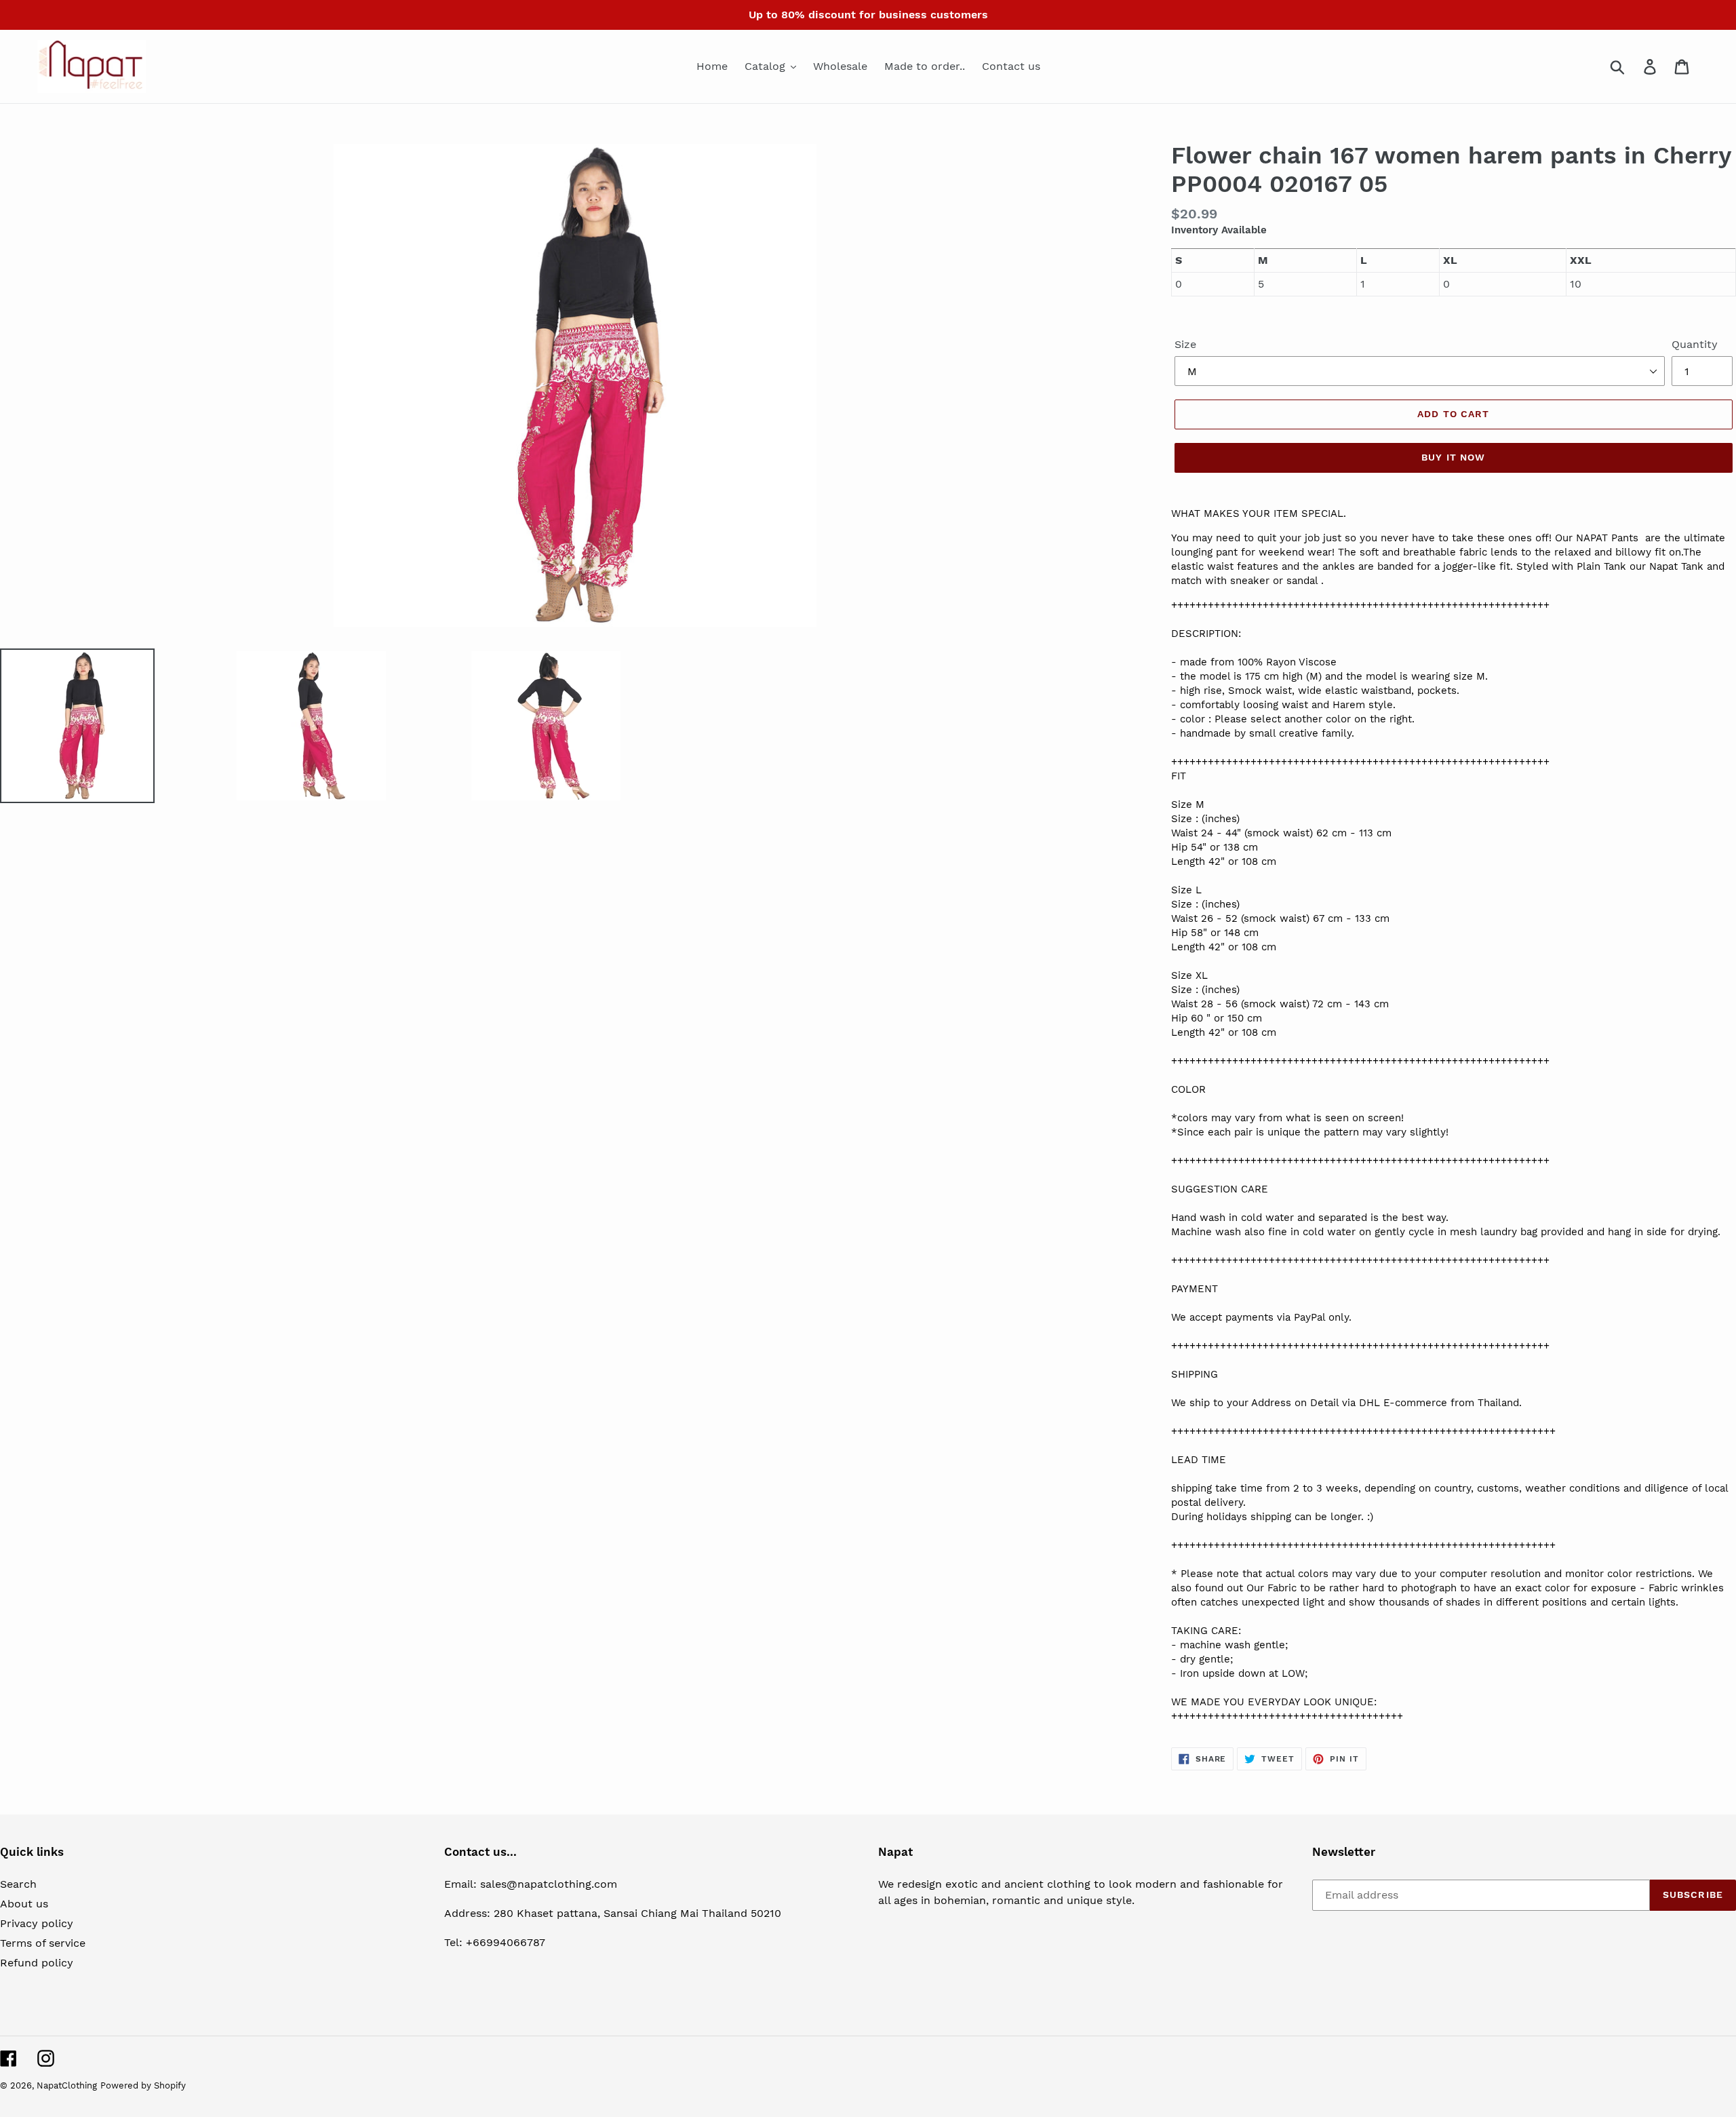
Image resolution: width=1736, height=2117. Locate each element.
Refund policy (37, 1963)
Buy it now (1453, 457)
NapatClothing (67, 2085)
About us (24, 1904)
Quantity (1695, 344)
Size (1185, 344)
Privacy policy (37, 1923)
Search (18, 1884)
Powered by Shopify (143, 2085)
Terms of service (43, 1943)
